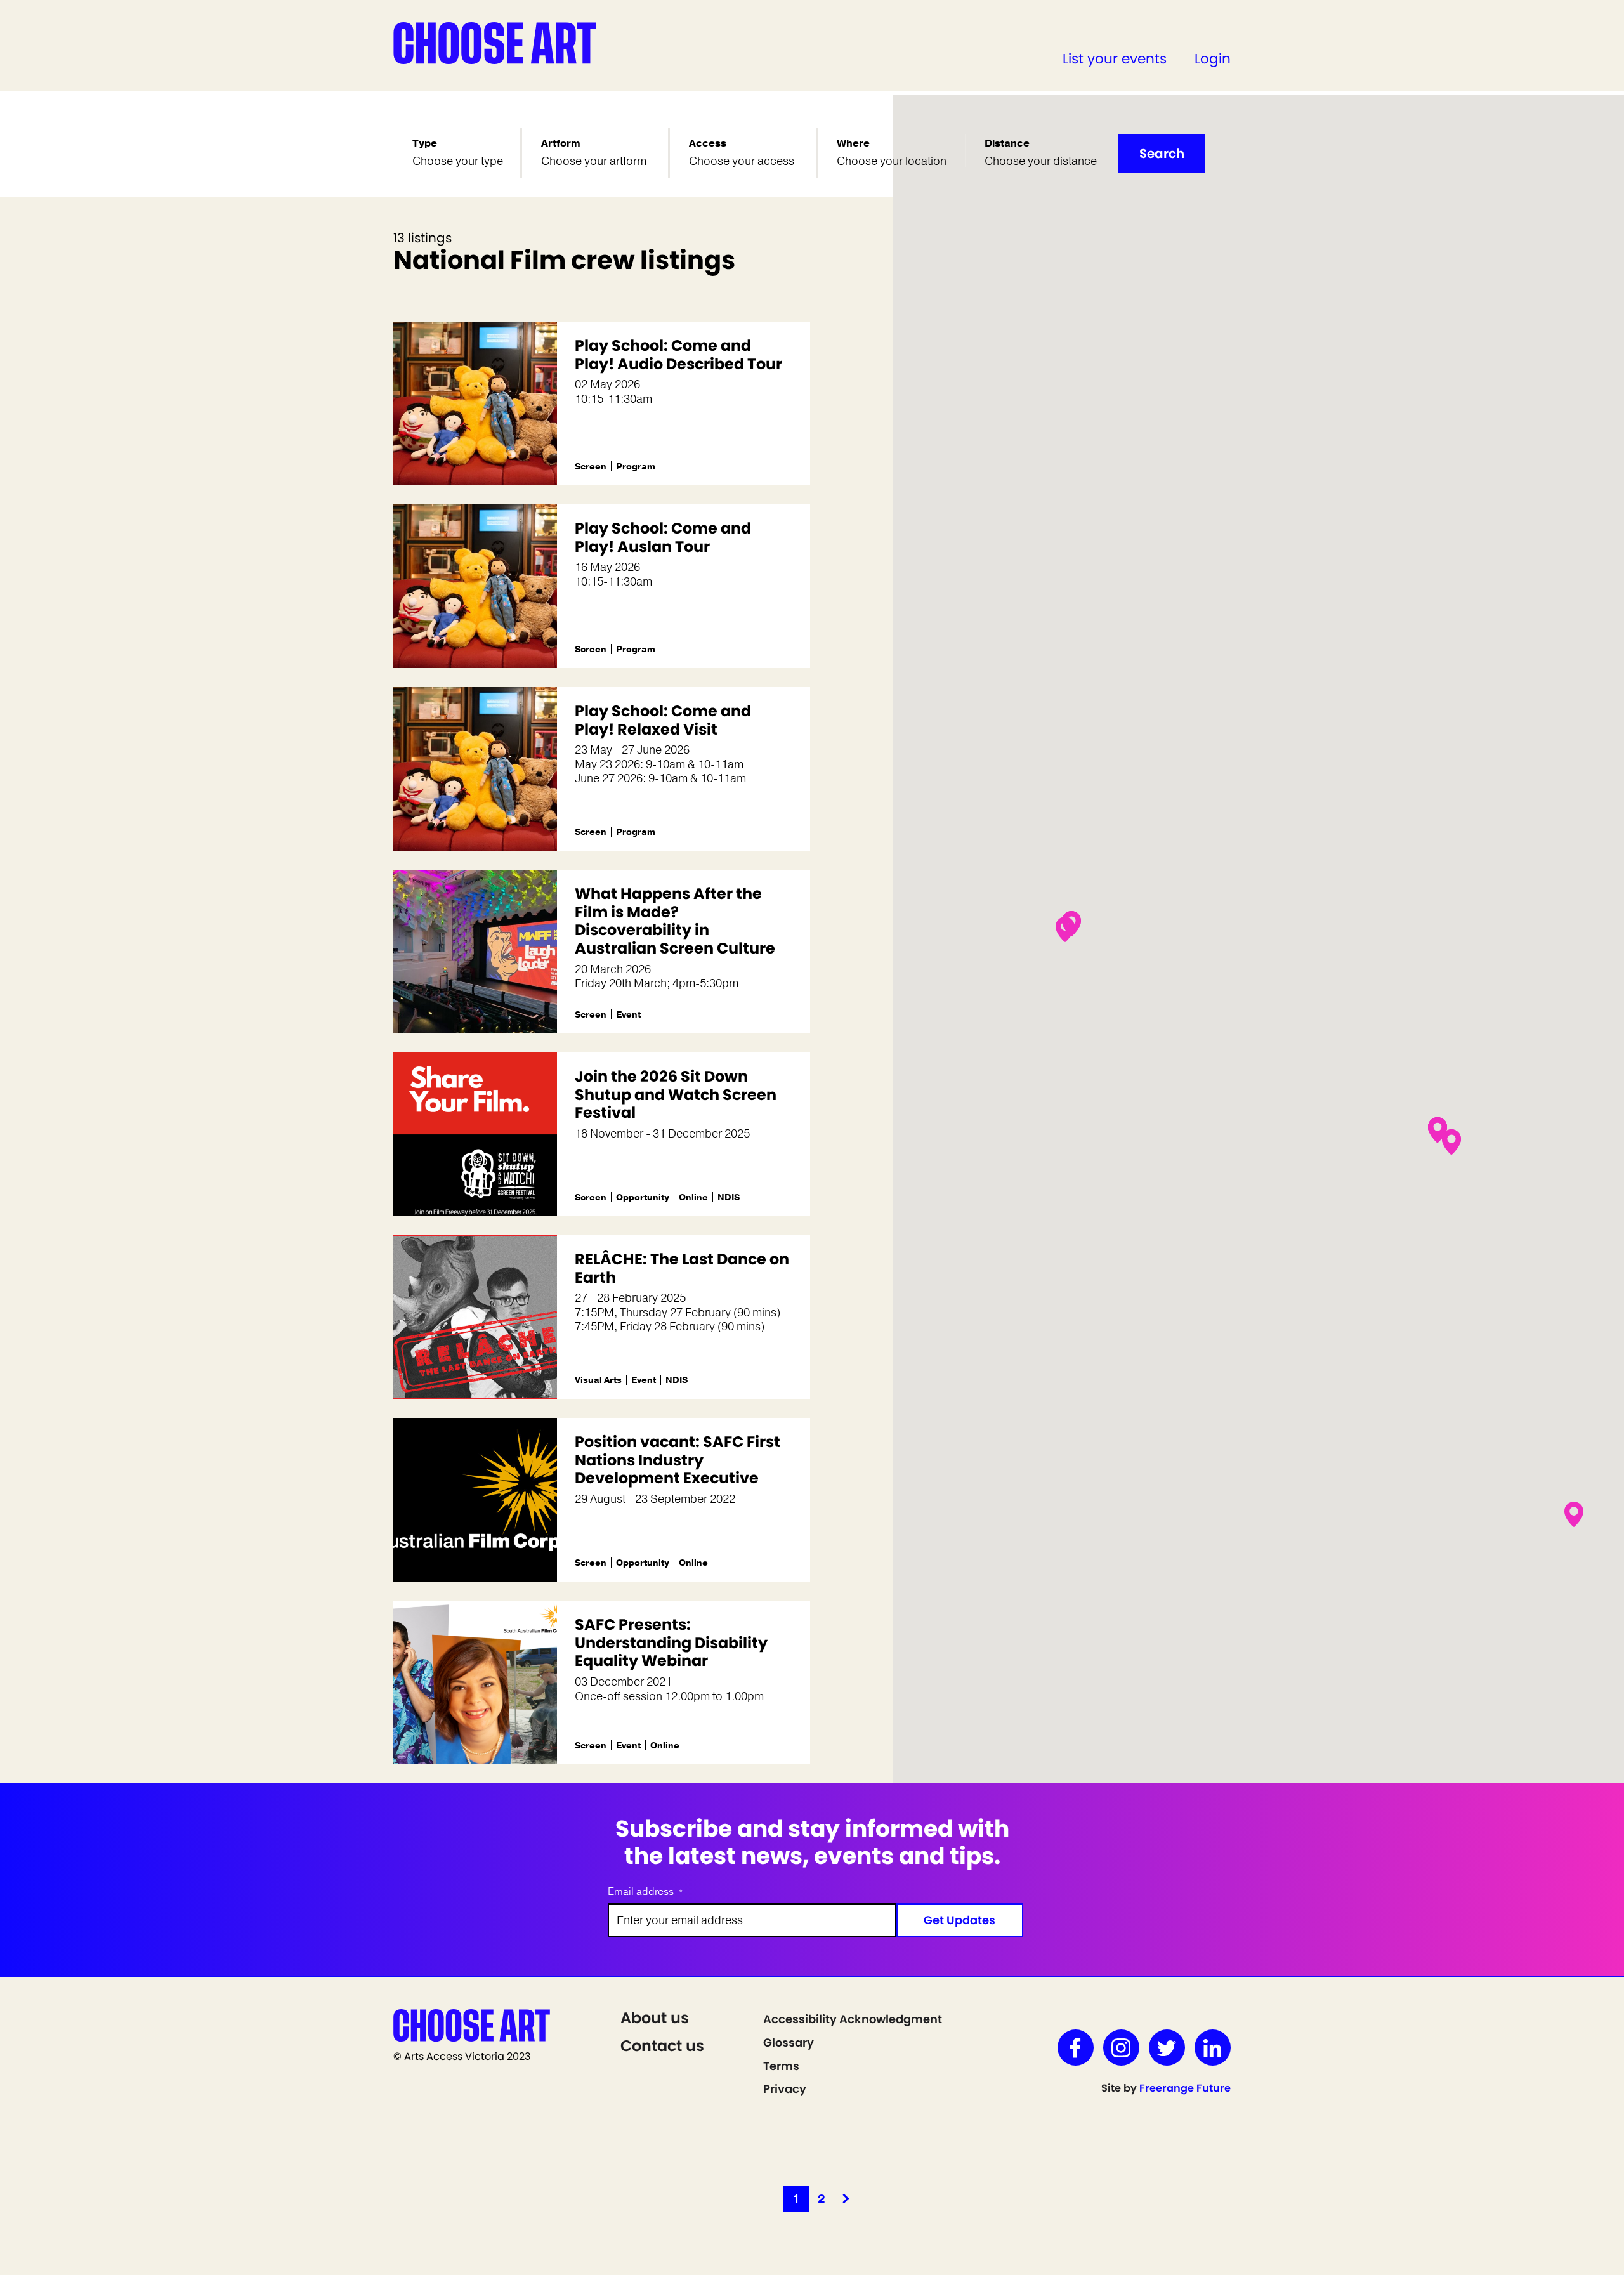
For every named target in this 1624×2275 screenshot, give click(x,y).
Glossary (789, 2042)
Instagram (1121, 2048)
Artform (561, 143)
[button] (1437, 1130)
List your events (1115, 59)
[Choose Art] (495, 43)
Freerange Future (1185, 2088)
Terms (781, 2066)
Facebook (1076, 2048)
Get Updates (959, 1920)
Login (1213, 59)
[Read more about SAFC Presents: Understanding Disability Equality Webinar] (475, 1682)
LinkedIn (1213, 2048)
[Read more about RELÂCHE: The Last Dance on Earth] (475, 1317)
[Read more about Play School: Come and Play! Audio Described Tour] (475, 403)
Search (1162, 154)
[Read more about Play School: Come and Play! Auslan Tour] (475, 586)
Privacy (785, 2089)
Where (853, 143)
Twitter (1167, 2048)
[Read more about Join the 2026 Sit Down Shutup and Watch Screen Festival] (475, 1134)
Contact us (662, 2046)
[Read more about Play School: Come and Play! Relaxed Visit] (475, 769)
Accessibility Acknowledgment (853, 2019)
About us (655, 2018)
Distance (1007, 143)
